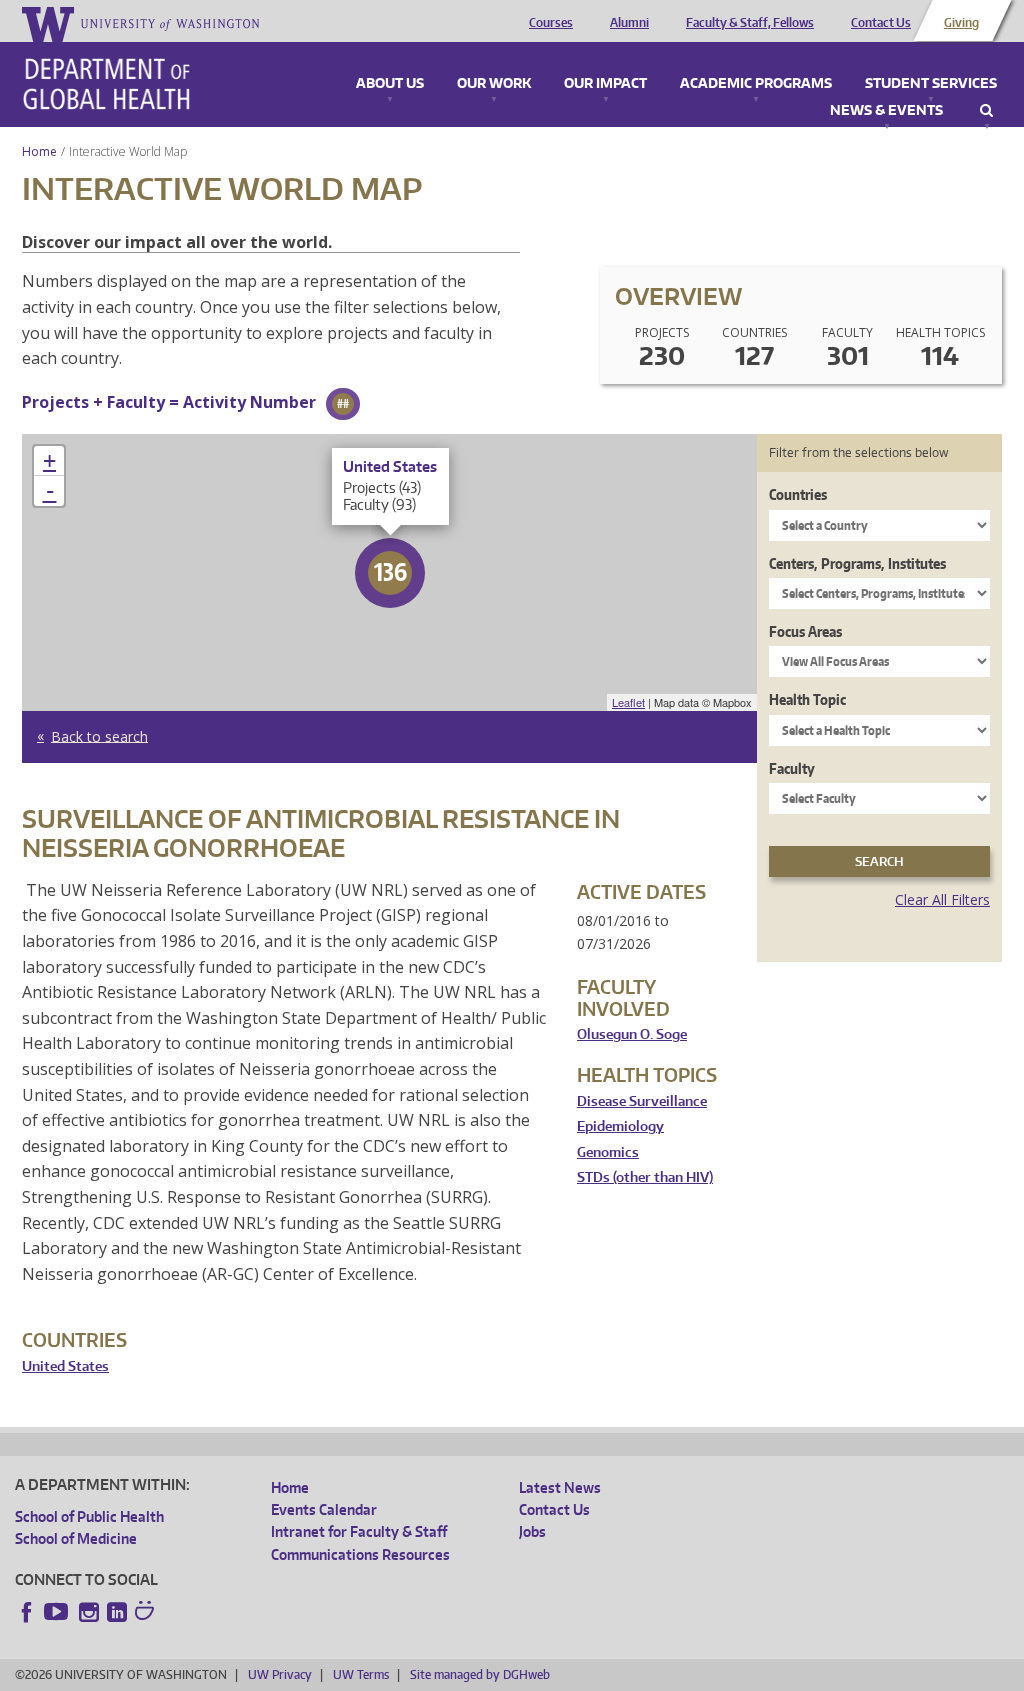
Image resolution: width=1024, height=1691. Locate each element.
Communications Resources (360, 1554)
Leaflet (628, 702)
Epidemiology (620, 1126)
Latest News (560, 1487)
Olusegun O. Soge (632, 1034)
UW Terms (361, 1674)
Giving (961, 23)
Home (39, 151)
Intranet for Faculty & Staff (359, 1531)
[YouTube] (58, 1612)
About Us (390, 84)
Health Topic (807, 699)
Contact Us (881, 23)
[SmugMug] (147, 1613)
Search (986, 111)
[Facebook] (27, 1612)
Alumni (629, 23)
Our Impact (605, 84)
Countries (798, 494)
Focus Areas (805, 631)
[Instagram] (89, 1612)
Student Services (931, 84)
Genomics (608, 1152)
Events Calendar (324, 1509)
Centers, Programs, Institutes (857, 563)
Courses (551, 23)
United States (65, 1366)
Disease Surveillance (642, 1101)
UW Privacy (280, 1674)
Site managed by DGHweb (480, 1674)
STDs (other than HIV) (645, 1177)
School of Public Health (89, 1516)
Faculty (792, 768)
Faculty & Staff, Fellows (750, 23)
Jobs (532, 1531)
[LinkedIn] (117, 1612)
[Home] (106, 84)
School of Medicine (76, 1538)
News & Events (886, 111)
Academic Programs (756, 84)
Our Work (494, 84)
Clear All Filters (942, 899)
